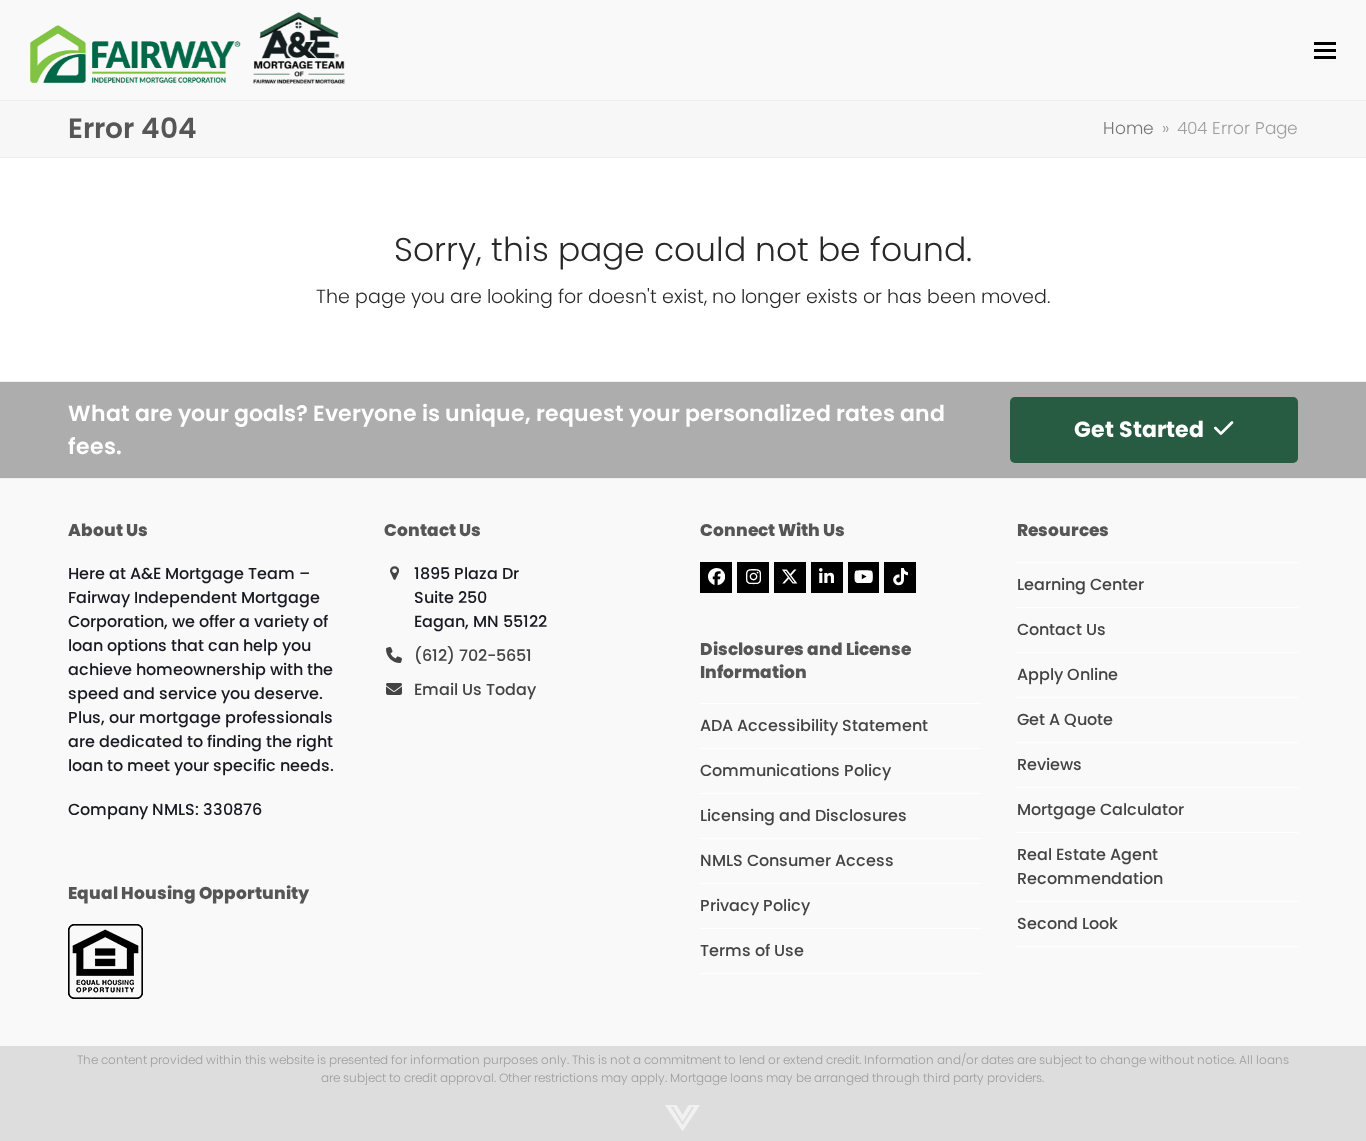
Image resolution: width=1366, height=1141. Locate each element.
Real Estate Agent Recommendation (1090, 866)
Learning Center (1080, 584)
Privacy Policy (755, 905)
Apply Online (1067, 674)
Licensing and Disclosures (803, 815)
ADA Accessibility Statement (814, 725)
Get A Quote (1065, 719)
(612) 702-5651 (473, 655)
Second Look (1067, 923)
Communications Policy (795, 770)
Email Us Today (475, 689)
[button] (1325, 50)
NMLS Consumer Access (797, 860)
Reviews (1049, 764)
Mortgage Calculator (1100, 809)
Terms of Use (752, 950)
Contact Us (1061, 629)
